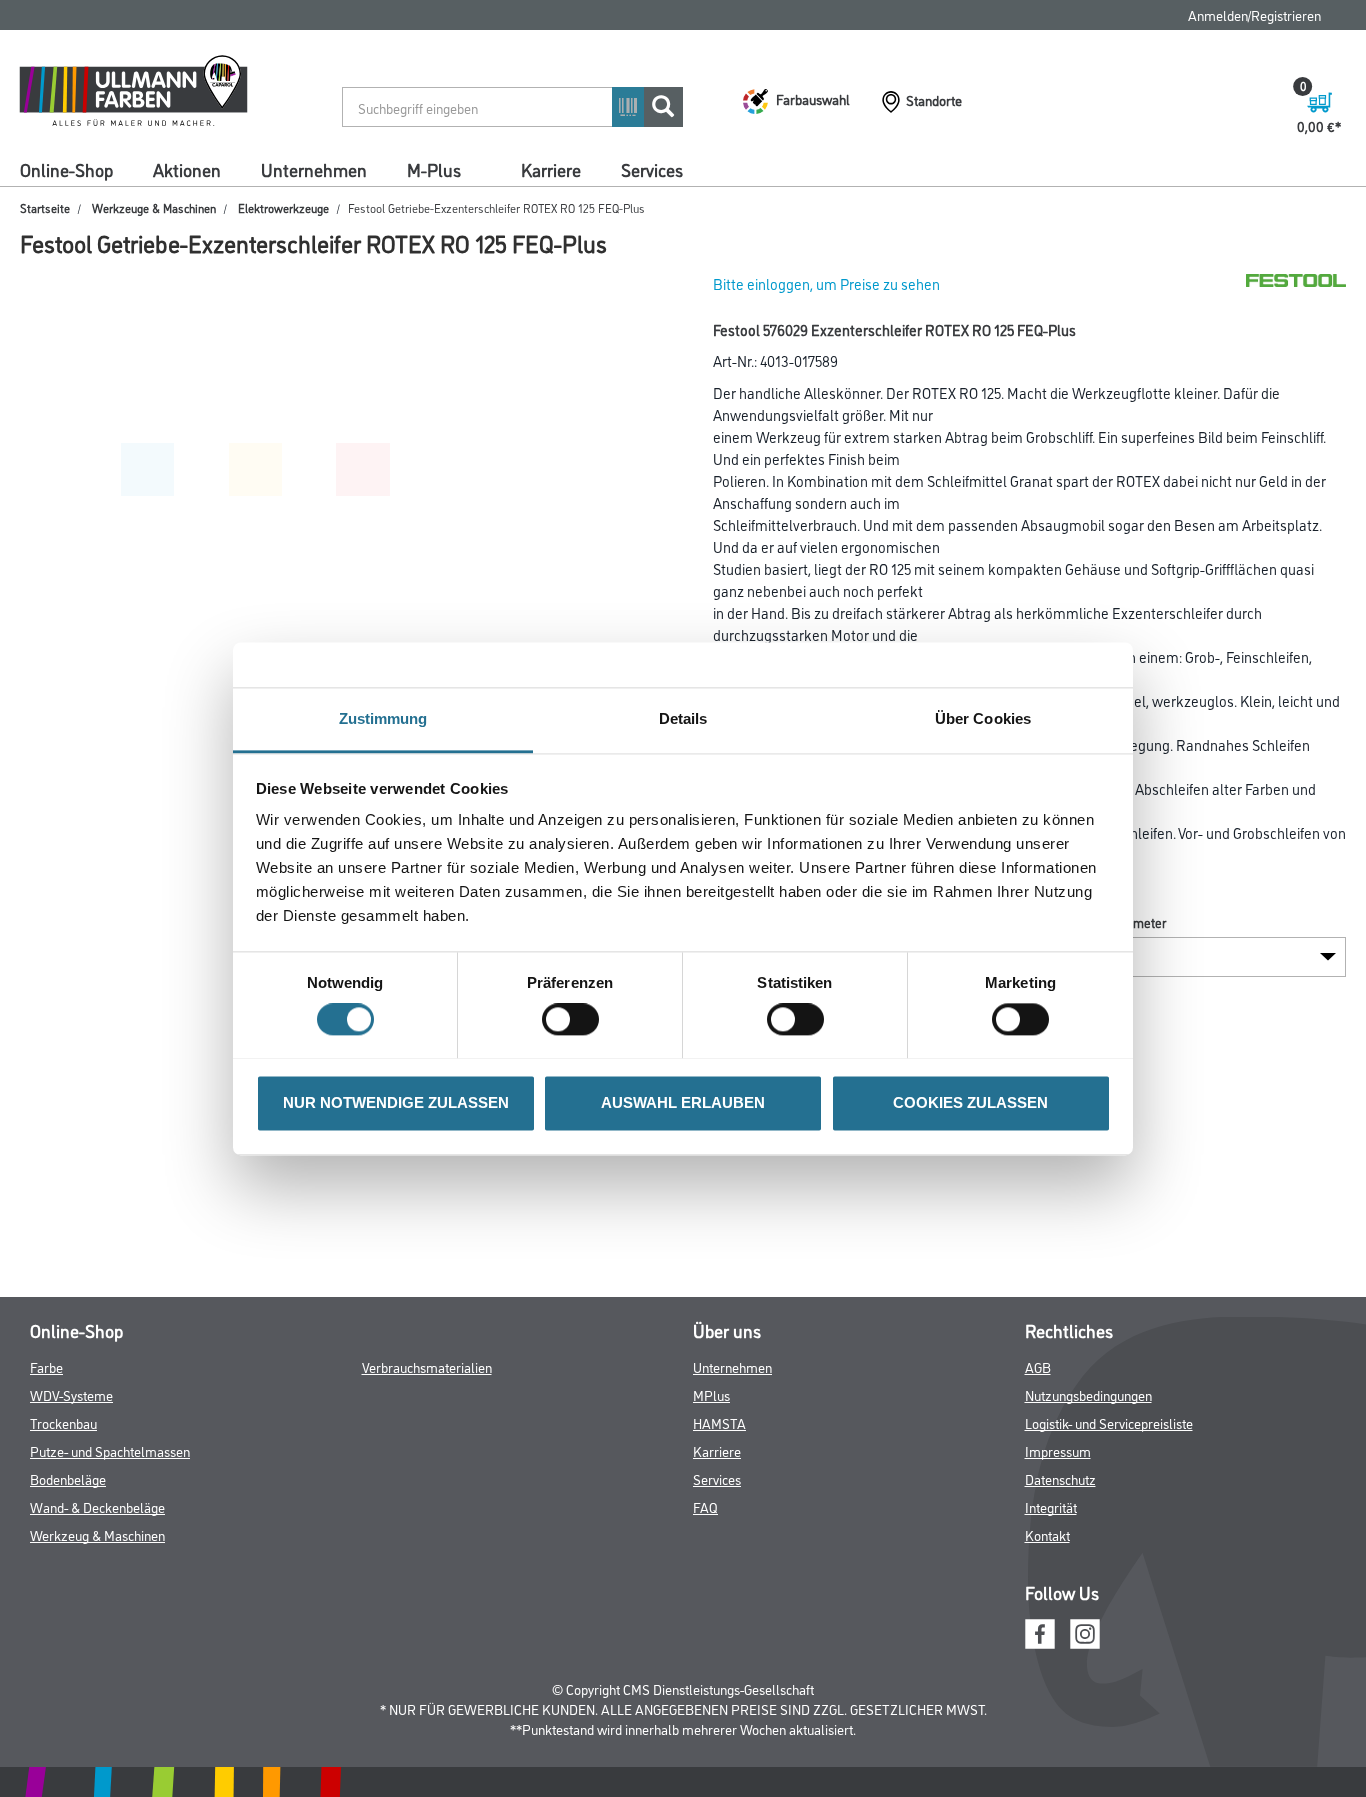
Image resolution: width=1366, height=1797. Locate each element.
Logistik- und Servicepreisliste (1109, 1422)
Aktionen (187, 169)
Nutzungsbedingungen (1088, 1394)
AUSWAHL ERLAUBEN (683, 1102)
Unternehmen (314, 169)
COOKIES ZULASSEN (970, 1102)
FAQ (705, 1506)
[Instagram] (1085, 1630)
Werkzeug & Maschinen (97, 1534)
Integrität (1051, 1506)
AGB (1038, 1366)
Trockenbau (63, 1422)
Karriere (551, 169)
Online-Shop (66, 169)
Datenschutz (1060, 1478)
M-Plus (434, 169)
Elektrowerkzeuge (283, 207)
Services (652, 169)
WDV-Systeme (71, 1394)
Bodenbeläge (68, 1478)
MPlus (711, 1394)
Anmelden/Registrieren (1254, 14)
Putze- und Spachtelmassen (110, 1450)
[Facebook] (1040, 1630)
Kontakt (1047, 1534)
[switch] (575, 1019)
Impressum (1058, 1450)
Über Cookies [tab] (983, 718)
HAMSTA (719, 1422)
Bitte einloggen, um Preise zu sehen (826, 283)
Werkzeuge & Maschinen (154, 207)
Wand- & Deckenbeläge (97, 1506)
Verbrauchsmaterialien (427, 1366)
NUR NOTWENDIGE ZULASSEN (396, 1102)
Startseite (45, 207)
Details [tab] (683, 718)
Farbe (46, 1366)
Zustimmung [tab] (383, 718)
